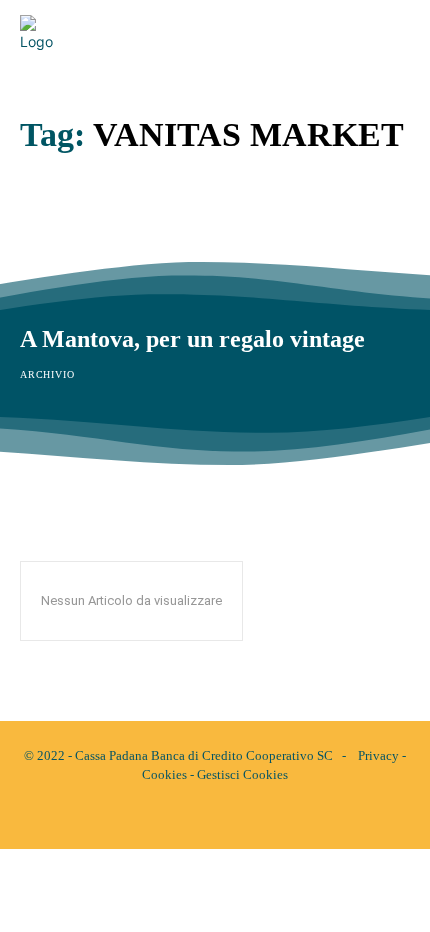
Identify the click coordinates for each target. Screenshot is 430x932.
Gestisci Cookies (242, 774)
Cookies (164, 774)
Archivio (47, 263)
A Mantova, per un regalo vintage (192, 339)
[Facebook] (198, 817)
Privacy (378, 755)
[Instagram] (232, 817)
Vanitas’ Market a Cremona (163, 229)
